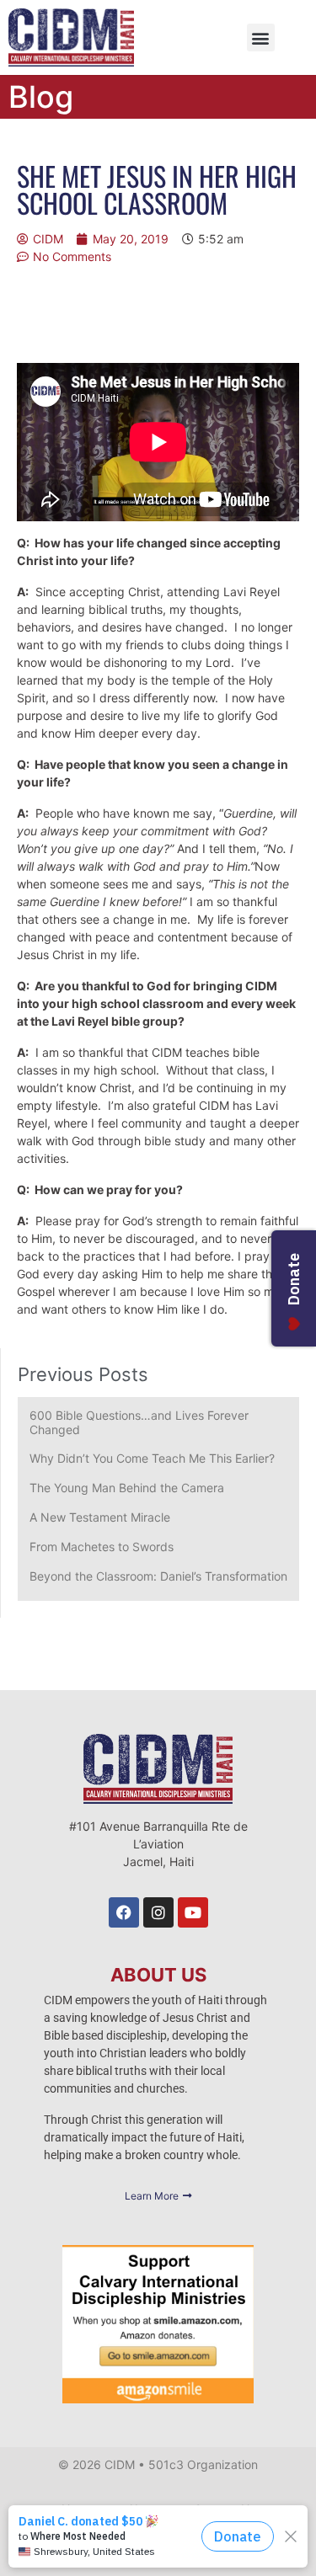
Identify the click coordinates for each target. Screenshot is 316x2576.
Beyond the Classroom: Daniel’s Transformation (158, 1576)
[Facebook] (124, 1912)
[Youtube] (193, 1912)
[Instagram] (158, 1912)
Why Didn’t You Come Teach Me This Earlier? (152, 1458)
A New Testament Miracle (100, 1517)
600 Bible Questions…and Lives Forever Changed (139, 1422)
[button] (261, 37)
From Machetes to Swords (102, 1547)
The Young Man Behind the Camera (127, 1488)
